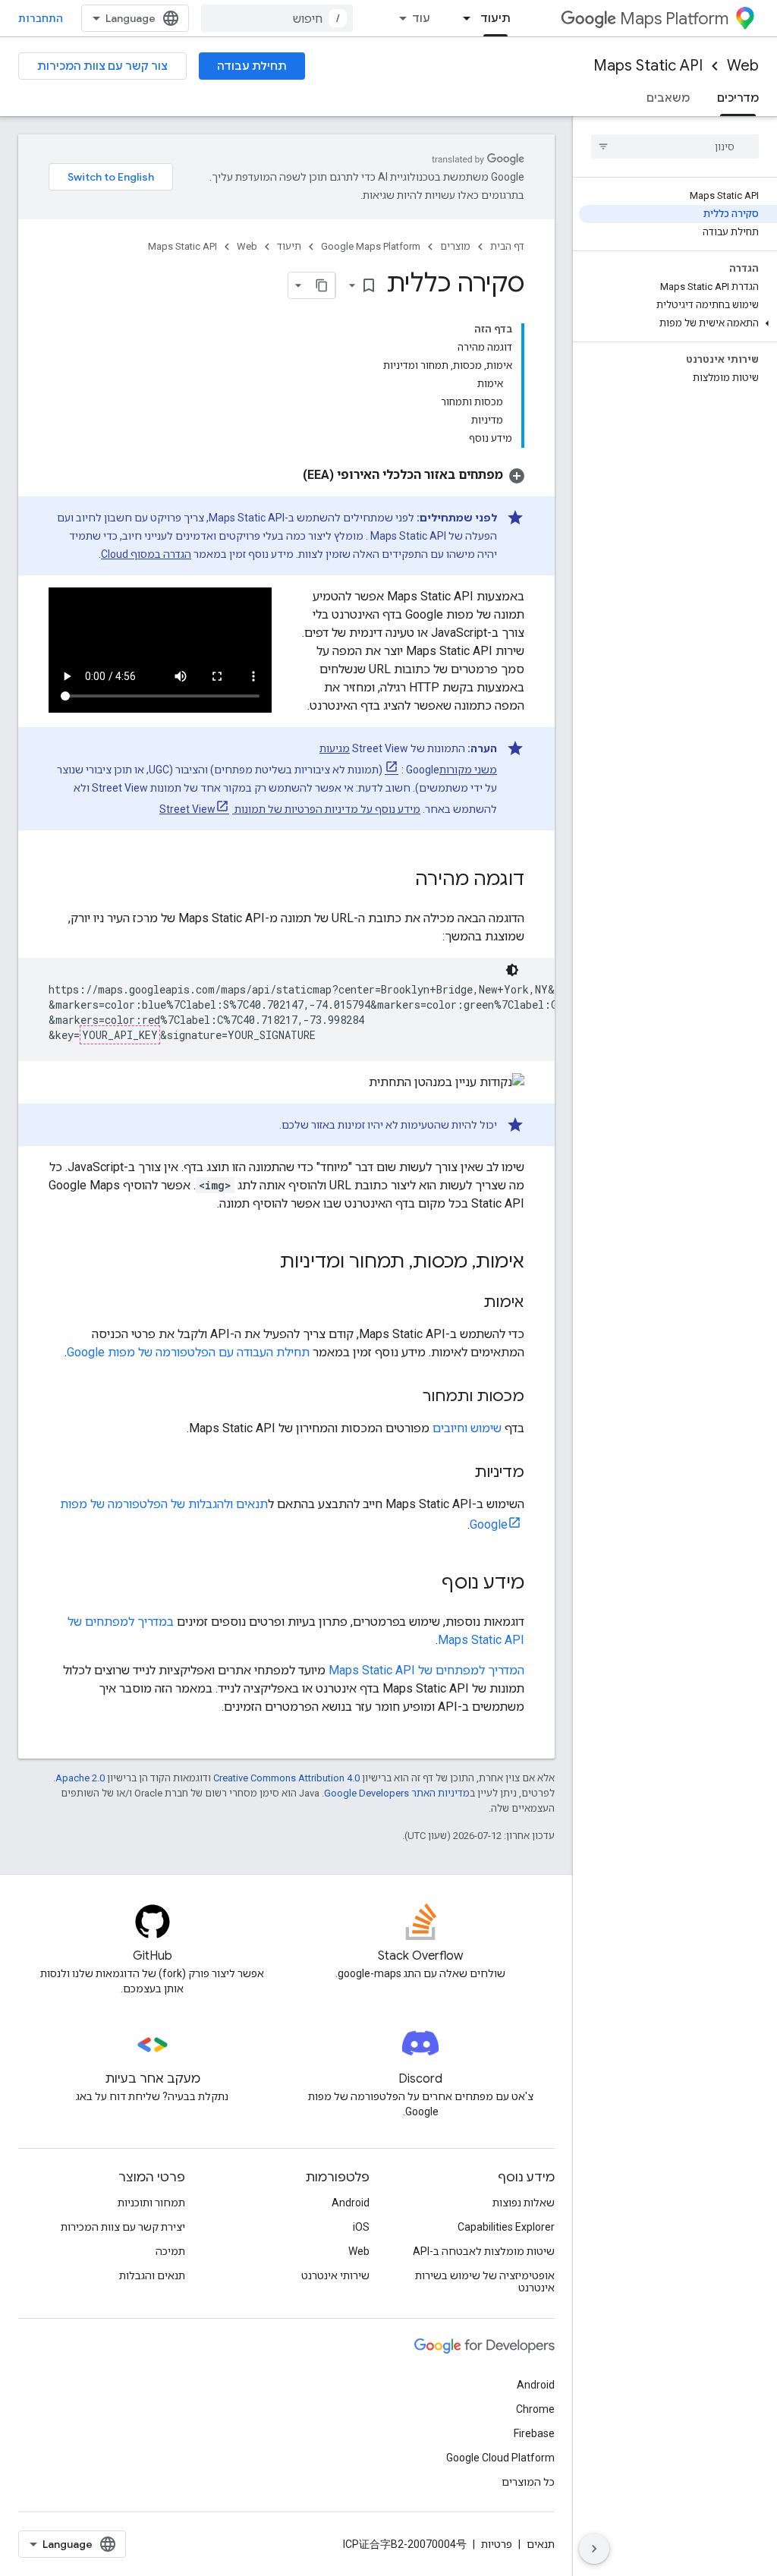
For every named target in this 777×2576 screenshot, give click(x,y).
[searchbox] (675, 146)
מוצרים (455, 246)
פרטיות (497, 2544)
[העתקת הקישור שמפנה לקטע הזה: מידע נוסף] (426, 1584)
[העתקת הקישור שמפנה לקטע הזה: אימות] (468, 1303)
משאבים (668, 98)
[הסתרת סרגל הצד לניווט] (594, 2549)
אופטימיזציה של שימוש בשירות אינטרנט (485, 2282)
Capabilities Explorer (506, 2227)
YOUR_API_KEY (120, 1035)
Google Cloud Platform (500, 2458)
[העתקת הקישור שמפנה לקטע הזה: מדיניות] (459, 1473)
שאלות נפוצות (524, 2203)
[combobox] (277, 18)
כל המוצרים (528, 2482)
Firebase (534, 2433)
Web (743, 66)
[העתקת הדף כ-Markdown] (322, 285)
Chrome (535, 2409)
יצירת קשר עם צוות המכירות (123, 2227)
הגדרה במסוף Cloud (146, 554)
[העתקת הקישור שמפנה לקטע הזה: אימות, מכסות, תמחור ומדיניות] (265, 1263)
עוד (421, 18)
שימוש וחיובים (467, 1428)
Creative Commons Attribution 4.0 (286, 1778)
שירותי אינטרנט (335, 2275)
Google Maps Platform (371, 246)
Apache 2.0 (80, 1778)
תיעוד (495, 18)
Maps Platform (674, 19)
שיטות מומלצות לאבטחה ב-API (484, 2251)
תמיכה (170, 2251)
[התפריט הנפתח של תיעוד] (462, 18)
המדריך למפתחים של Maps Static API (426, 1670)
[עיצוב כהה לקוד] (512, 970)
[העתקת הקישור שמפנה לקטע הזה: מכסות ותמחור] (407, 1397)
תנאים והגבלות (152, 2275)
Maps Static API (648, 66)
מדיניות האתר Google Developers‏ (397, 1793)
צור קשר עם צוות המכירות (102, 66)
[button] (678, 323)
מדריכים (738, 98)
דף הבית (507, 246)
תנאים (541, 2544)
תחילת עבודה (252, 66)
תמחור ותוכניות (151, 2203)
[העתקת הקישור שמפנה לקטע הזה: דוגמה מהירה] (400, 880)
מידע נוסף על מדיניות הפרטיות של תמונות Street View (290, 809)
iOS (361, 2227)
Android (351, 2203)
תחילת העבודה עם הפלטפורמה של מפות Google (188, 1352)
